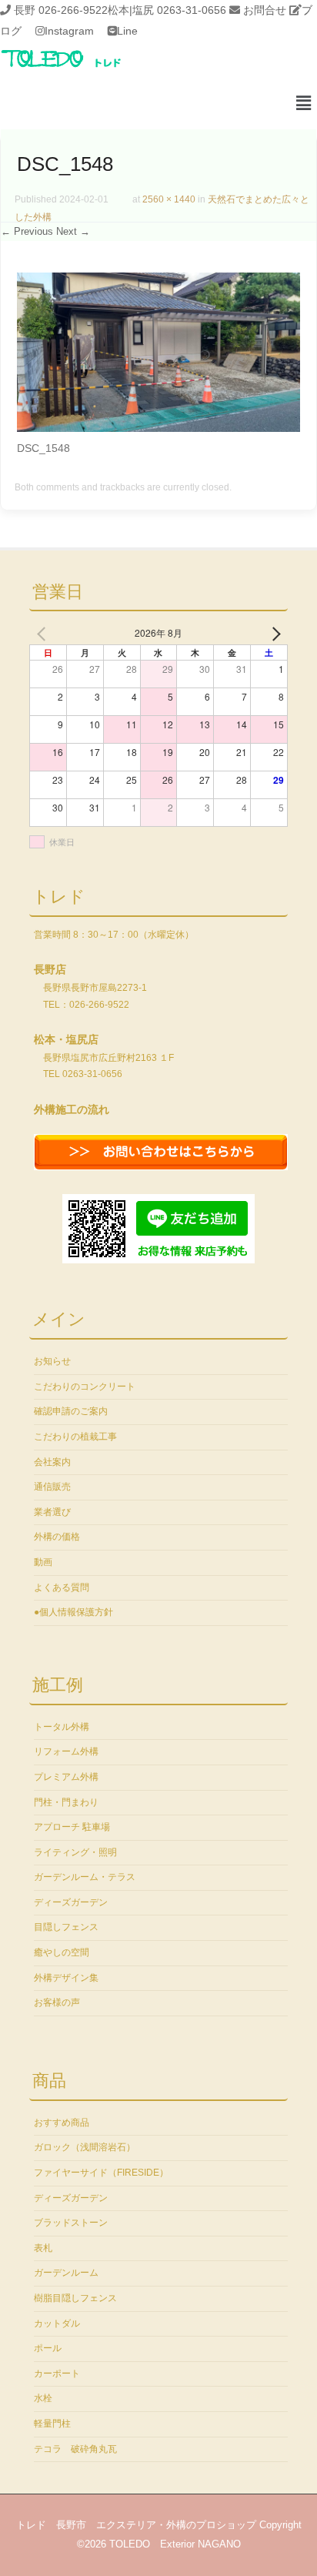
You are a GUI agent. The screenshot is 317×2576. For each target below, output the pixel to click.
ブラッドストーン (71, 2223)
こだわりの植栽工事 (75, 1437)
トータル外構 (62, 1727)
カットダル (57, 2323)
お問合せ (265, 10)
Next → (73, 231)
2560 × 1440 (169, 199)
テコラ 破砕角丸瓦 (75, 2449)
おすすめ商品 (62, 2123)
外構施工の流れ (72, 1109)
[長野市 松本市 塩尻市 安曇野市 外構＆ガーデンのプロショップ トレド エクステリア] (81, 69)
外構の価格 (57, 1537)
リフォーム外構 (66, 1751)
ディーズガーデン (71, 1902)
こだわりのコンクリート (85, 1387)
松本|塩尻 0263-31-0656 (167, 10)
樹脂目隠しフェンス (75, 2298)
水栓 (43, 2398)
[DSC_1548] (158, 428)
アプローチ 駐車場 (72, 1827)
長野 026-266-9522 (61, 10)
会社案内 (52, 1462)
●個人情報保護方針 (73, 1612)
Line (127, 31)
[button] (304, 104)
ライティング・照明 (75, 1852)
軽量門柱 (52, 2424)
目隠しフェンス (66, 1927)
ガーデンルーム (66, 2273)
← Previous (27, 231)
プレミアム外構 (66, 1777)
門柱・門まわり (66, 1802)
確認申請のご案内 (71, 1411)
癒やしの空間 (62, 1952)
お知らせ (52, 1361)
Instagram (69, 31)
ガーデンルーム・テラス (85, 1877)
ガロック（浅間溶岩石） (85, 2147)
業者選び (52, 1512)
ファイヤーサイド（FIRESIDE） (101, 2173)
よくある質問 (62, 1587)
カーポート (57, 2374)
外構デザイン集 (66, 1978)
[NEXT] (273, 633)
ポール (48, 2348)
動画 (43, 1562)
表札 (43, 2248)
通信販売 (52, 1487)
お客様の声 (57, 2002)
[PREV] (44, 633)
